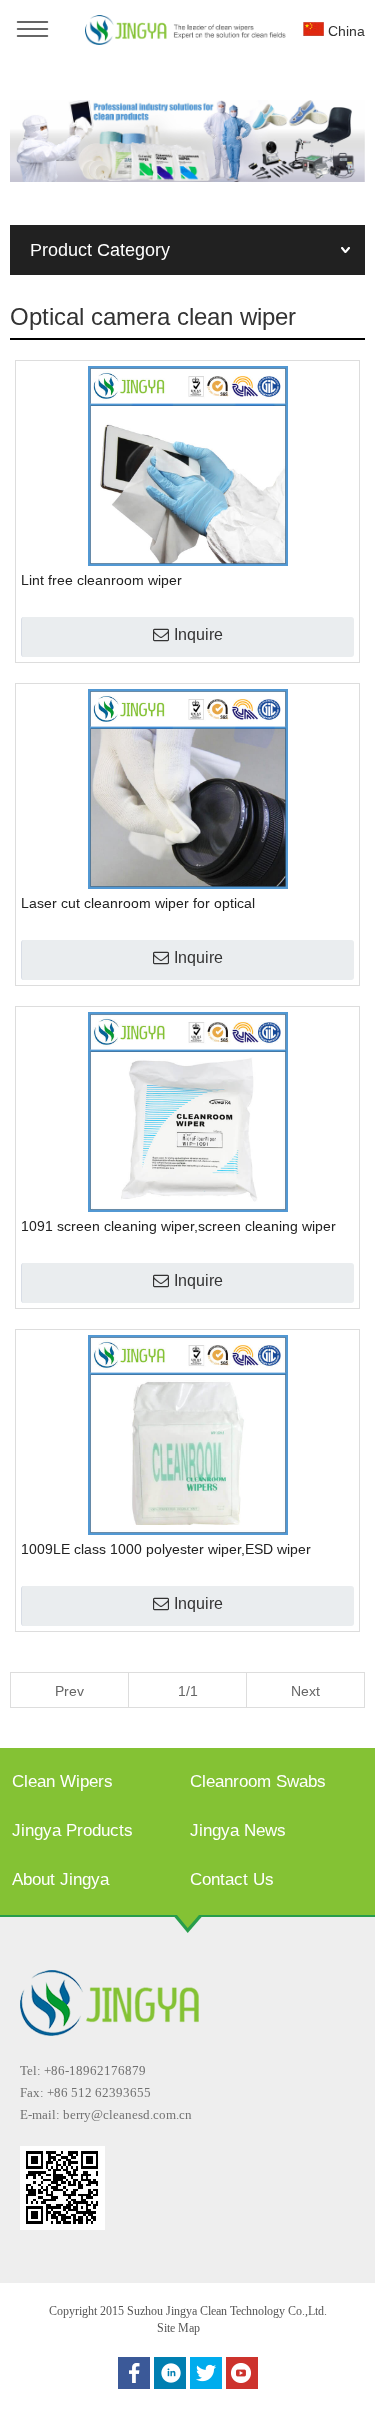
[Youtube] (242, 2373)
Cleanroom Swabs (258, 1781)
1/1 (188, 1691)
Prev (69, 1691)
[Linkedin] (170, 2373)
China (344, 31)
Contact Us (232, 1879)
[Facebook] (134, 2373)
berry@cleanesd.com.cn (127, 2114)
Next (305, 1691)
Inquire (198, 634)
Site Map (178, 2328)
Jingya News (238, 1830)
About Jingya (60, 1879)
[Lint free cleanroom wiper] (187, 466)
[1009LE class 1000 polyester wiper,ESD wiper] (187, 1435)
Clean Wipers (62, 1781)
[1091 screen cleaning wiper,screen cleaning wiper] (187, 1112)
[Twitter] (206, 2373)
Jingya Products (72, 1830)
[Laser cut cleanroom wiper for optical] (187, 789)
